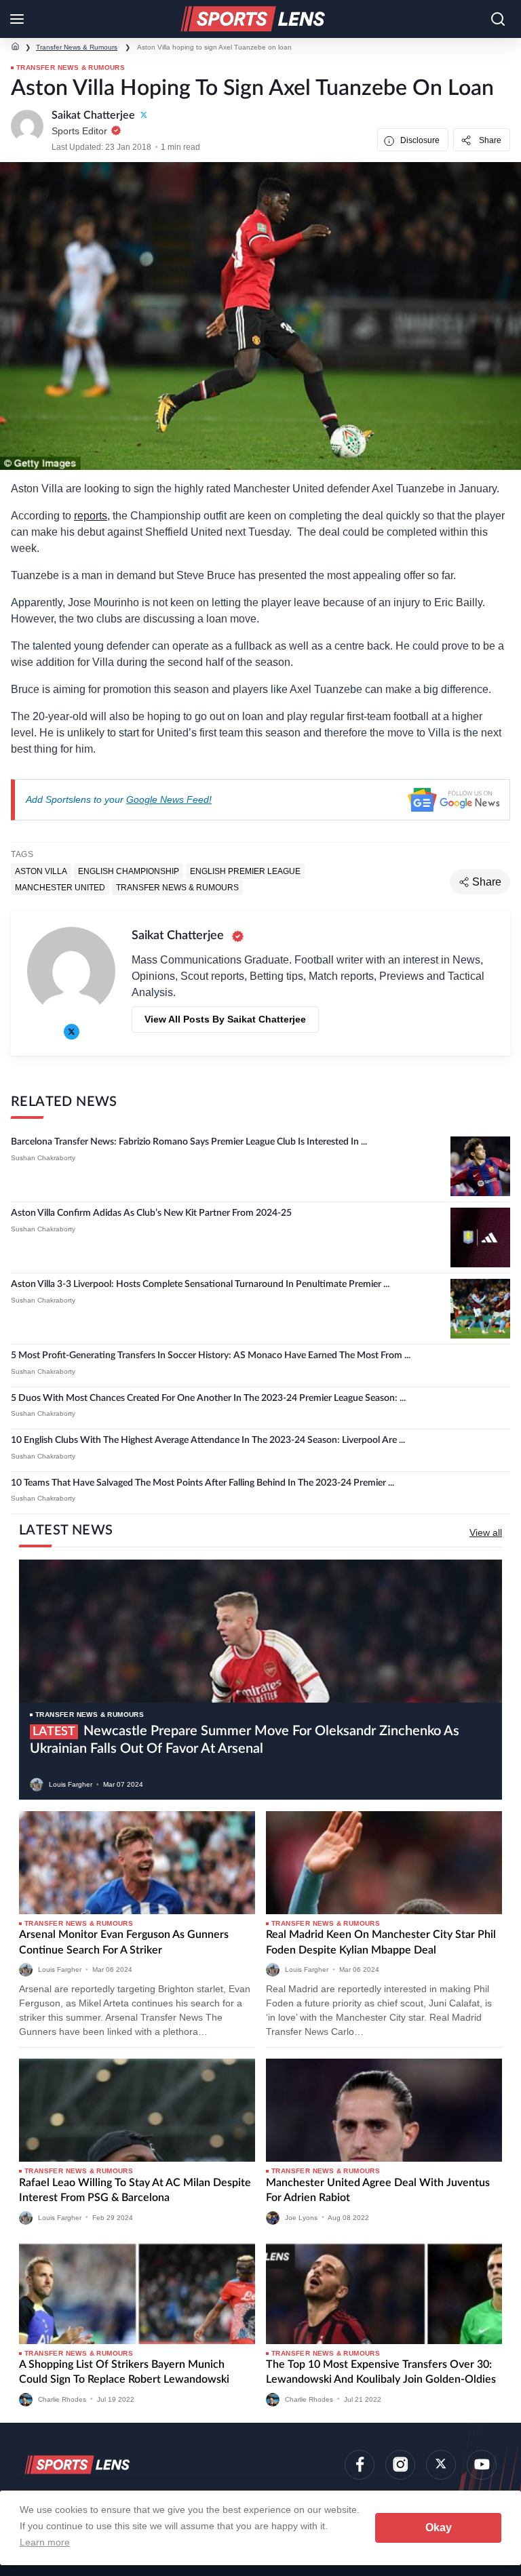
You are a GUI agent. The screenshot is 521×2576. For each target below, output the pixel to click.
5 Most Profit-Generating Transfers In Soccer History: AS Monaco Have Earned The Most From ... (211, 1355)
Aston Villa (41, 871)
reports (91, 516)
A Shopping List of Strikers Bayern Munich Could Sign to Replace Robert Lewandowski (124, 2372)
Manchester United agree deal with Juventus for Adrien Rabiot (378, 2190)
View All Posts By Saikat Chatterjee (225, 1019)
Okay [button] (439, 2528)
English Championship (129, 871)
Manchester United (60, 887)
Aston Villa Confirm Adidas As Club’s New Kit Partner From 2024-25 (151, 1213)
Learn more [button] (45, 2542)
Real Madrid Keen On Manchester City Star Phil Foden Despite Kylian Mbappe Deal (381, 1942)
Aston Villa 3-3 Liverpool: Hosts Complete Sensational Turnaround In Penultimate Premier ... (200, 1284)
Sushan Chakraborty (43, 1158)
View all (486, 1532)
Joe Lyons (301, 2217)
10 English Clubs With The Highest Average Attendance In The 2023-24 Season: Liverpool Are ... (208, 1440)
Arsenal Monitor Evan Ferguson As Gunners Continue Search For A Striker (124, 1942)
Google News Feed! (169, 799)
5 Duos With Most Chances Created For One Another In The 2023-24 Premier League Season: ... (208, 1398)
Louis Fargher (71, 1784)
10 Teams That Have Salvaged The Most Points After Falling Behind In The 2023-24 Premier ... (202, 1483)
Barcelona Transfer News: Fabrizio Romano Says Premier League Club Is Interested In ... (189, 1142)
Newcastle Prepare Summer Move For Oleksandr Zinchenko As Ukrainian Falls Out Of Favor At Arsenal (245, 1740)
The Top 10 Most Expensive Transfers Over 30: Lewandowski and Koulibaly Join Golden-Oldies (381, 2372)
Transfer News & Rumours (77, 47)
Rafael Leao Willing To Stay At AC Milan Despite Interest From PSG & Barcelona (135, 2190)
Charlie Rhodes (62, 2399)
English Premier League (245, 871)
